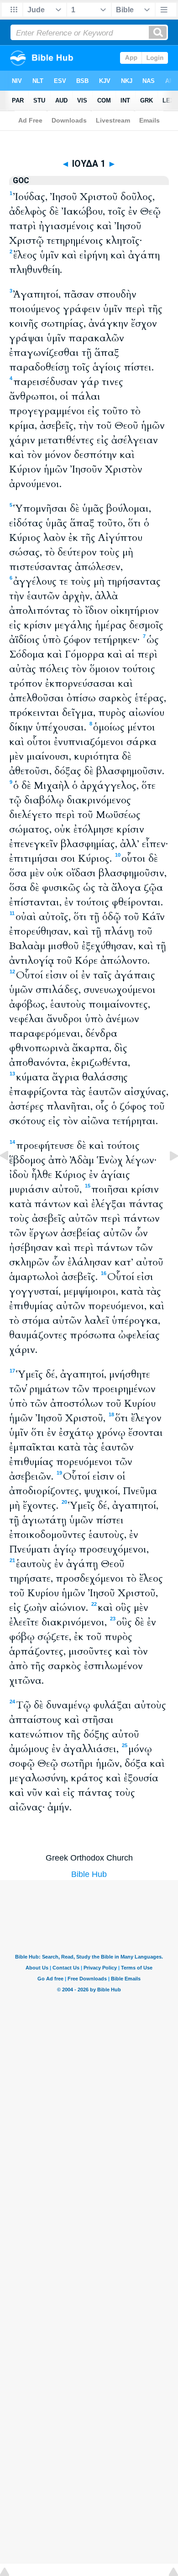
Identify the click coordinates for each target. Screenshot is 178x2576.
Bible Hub (89, 1874)
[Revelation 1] (167, 1176)
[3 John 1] (11, 1176)
